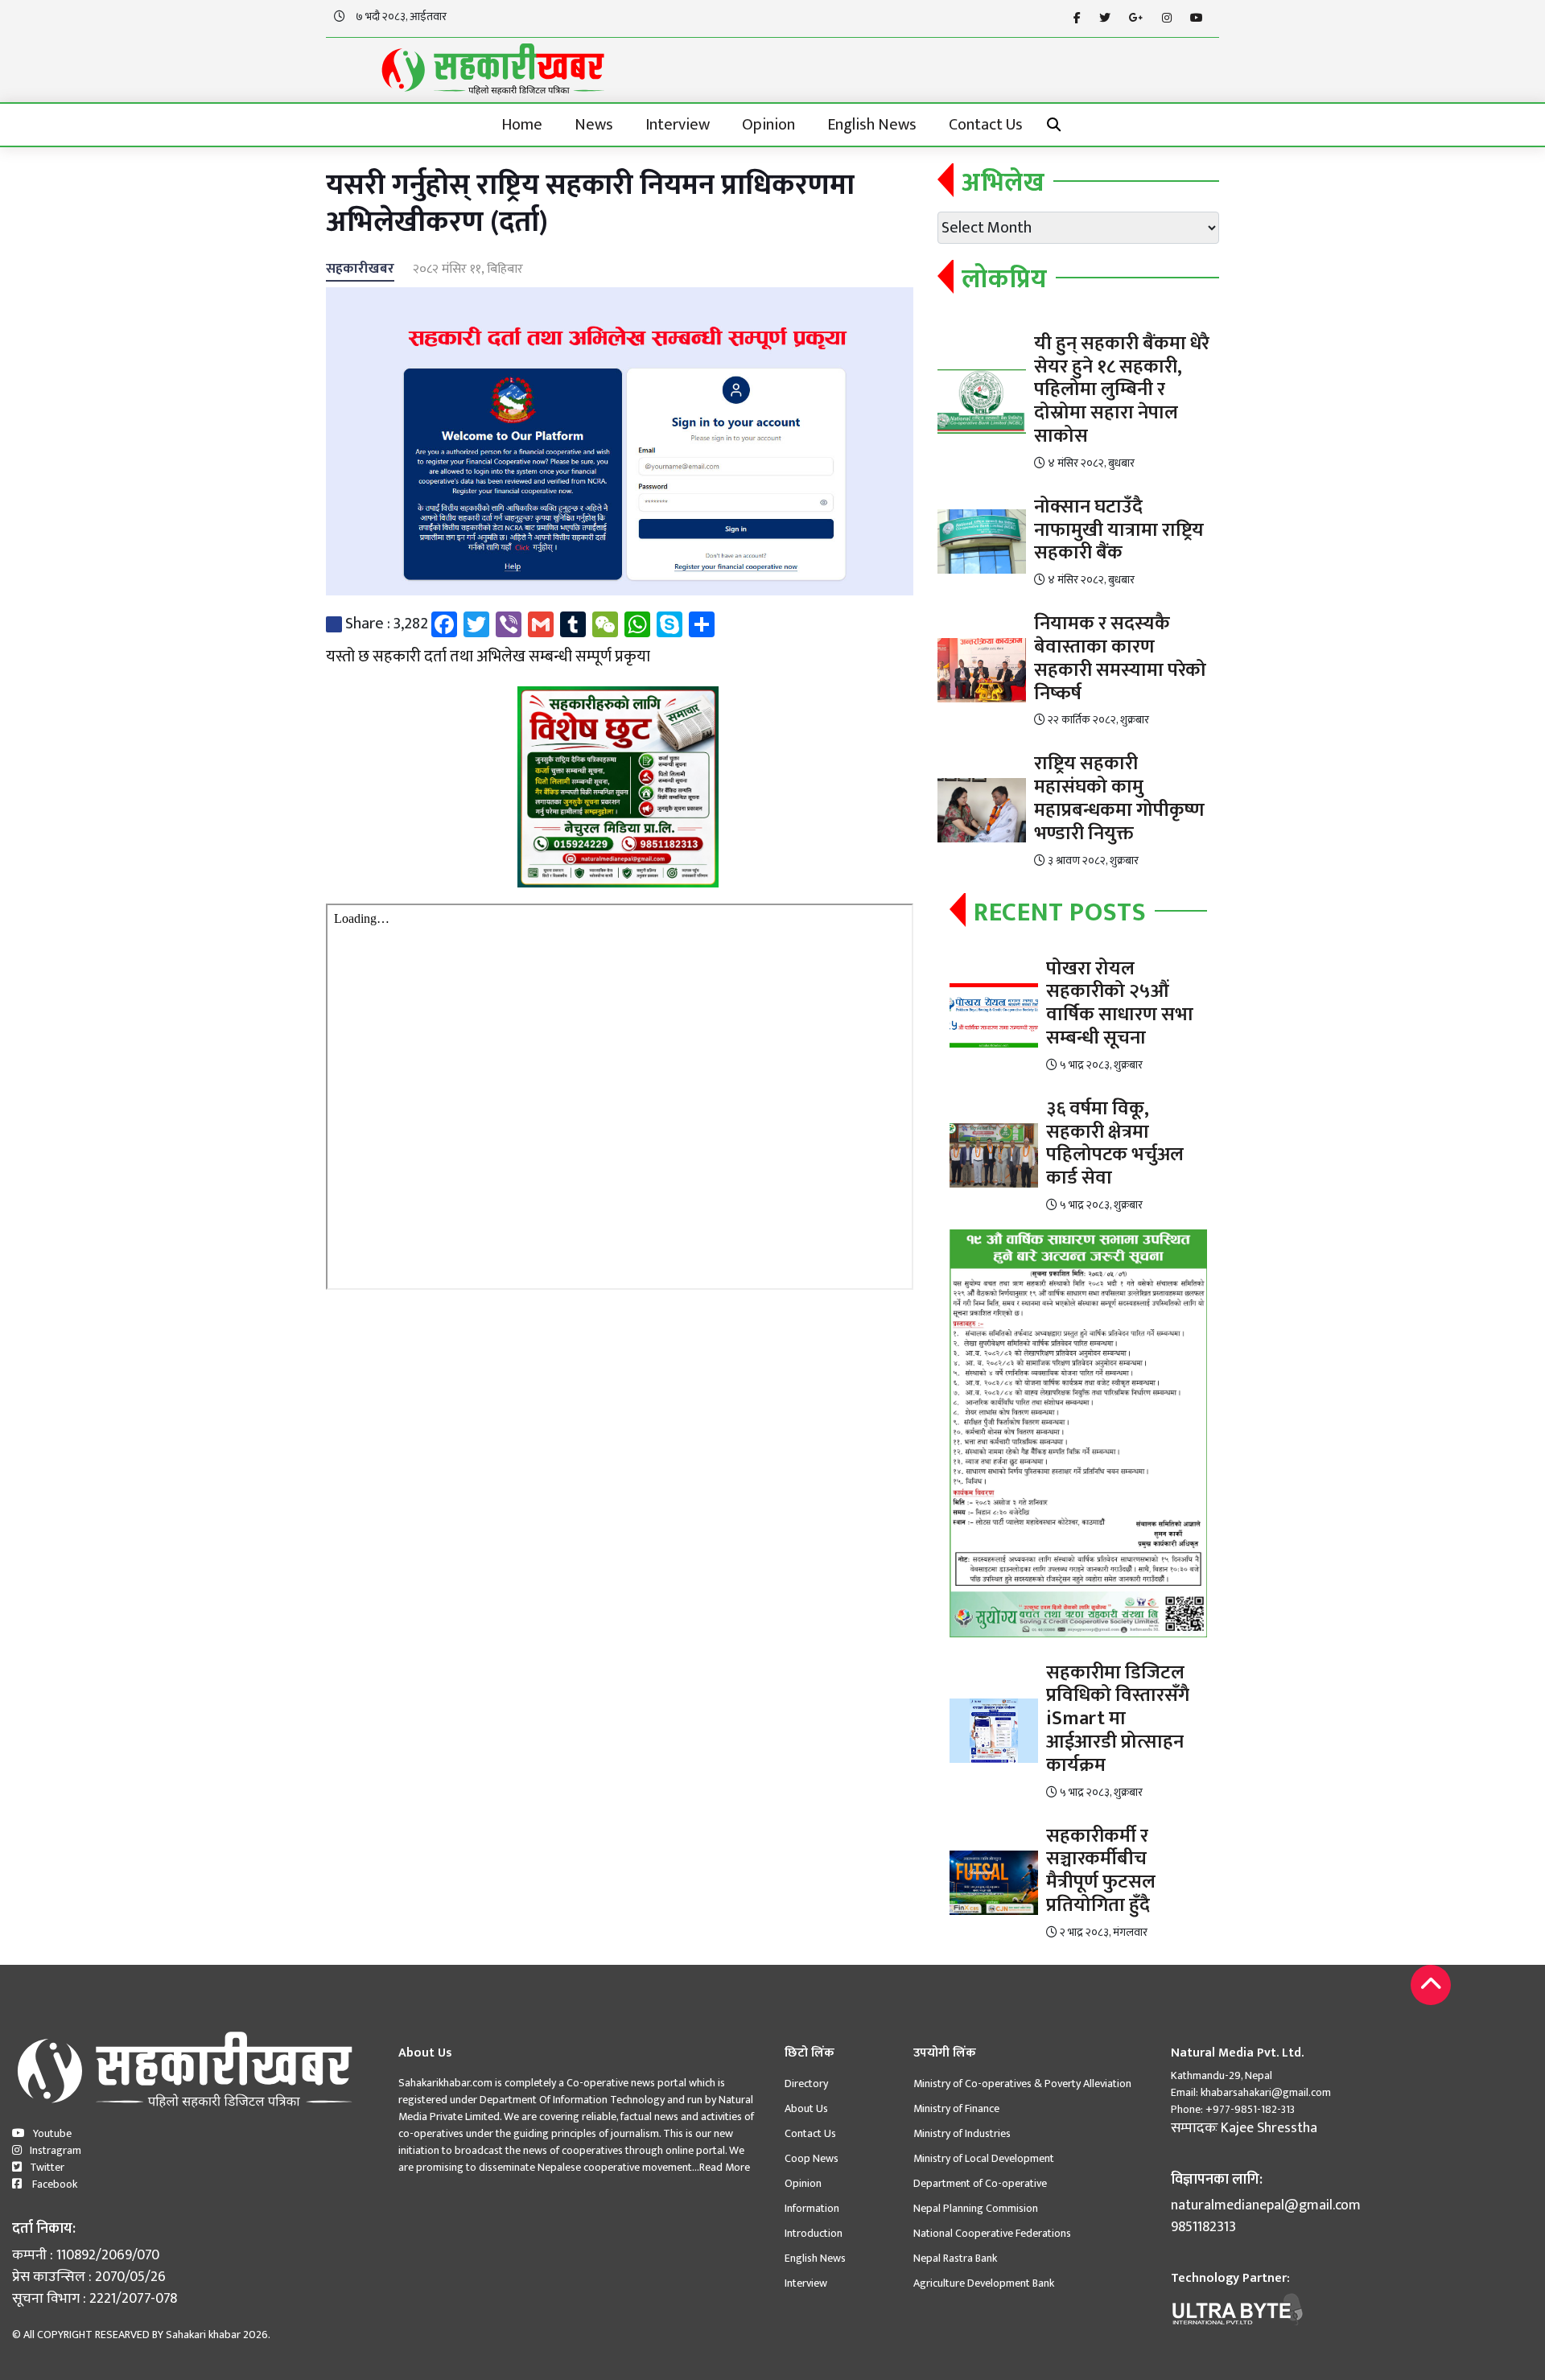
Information (812, 2208)
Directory (806, 2084)
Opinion (768, 125)
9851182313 (1203, 2228)
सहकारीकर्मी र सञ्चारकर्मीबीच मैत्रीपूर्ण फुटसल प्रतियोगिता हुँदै (1101, 1871)
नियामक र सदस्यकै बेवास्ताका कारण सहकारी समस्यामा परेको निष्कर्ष (1120, 658)
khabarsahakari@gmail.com (1266, 2092)
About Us (806, 2108)
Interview (678, 125)
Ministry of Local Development (984, 2158)
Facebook (54, 2184)
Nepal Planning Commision (976, 2208)
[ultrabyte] (1238, 2308)
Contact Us (986, 125)
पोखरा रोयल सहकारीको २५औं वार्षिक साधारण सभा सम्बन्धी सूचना (1120, 1003)
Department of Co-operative (980, 2183)
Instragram (56, 2150)
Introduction (814, 2233)
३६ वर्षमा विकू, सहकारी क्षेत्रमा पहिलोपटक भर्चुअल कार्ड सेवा (1115, 1143)
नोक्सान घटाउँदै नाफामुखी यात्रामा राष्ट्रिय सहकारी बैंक (1119, 530)
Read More (725, 2167)
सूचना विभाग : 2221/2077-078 (95, 2299)
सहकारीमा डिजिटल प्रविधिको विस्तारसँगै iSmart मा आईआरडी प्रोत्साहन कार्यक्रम (1118, 1719)
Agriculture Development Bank (984, 2283)
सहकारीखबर (360, 269)
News (594, 125)
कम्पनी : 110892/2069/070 (86, 2256)
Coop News (812, 2158)
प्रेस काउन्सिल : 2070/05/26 (89, 2277)
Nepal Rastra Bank (955, 2258)
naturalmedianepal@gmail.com (1266, 2206)
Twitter (47, 2167)
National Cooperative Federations (992, 2233)
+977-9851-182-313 (1249, 2109)
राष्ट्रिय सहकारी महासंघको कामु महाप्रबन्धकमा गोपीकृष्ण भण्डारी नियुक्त (1119, 798)
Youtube (52, 2133)
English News (872, 125)
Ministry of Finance (956, 2108)
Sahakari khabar (203, 2335)
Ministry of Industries (962, 2133)
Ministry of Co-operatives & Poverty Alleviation (1022, 2084)
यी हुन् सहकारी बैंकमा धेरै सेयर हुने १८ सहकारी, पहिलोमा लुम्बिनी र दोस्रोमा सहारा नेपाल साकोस (1122, 390)
